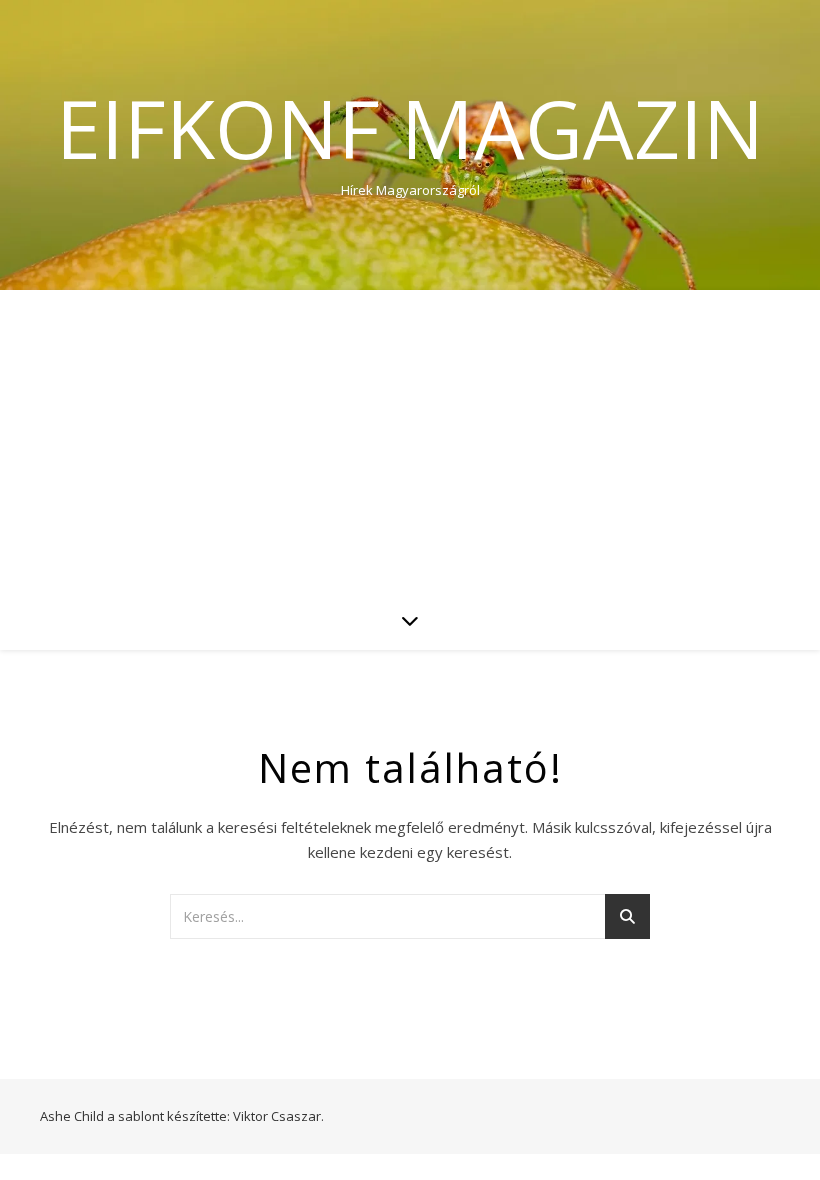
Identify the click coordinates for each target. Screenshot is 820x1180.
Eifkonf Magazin (410, 128)
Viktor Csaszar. (278, 1116)
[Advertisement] (410, 440)
